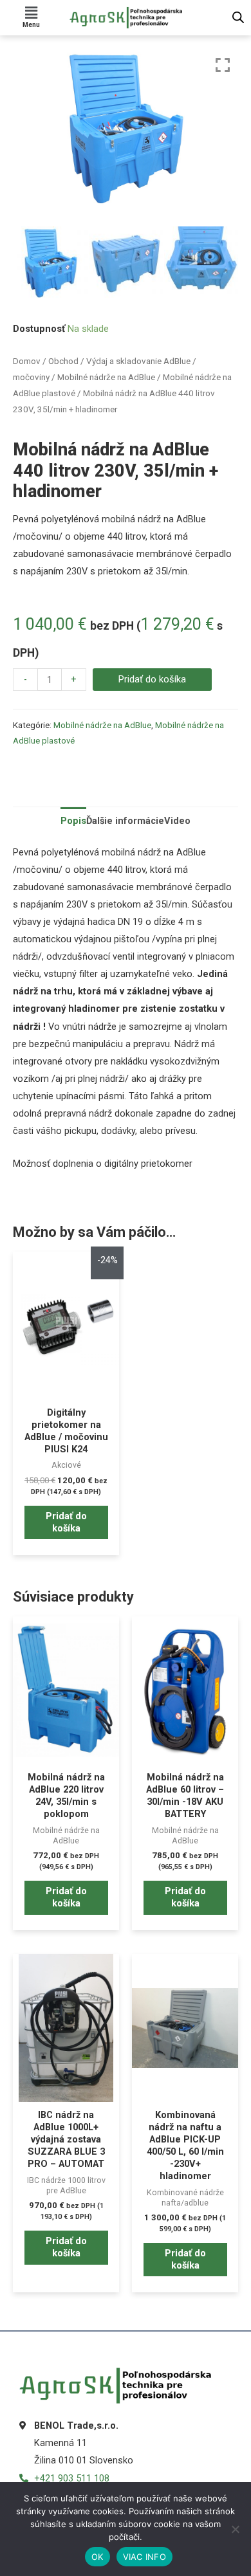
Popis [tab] (73, 821)
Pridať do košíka (152, 679)
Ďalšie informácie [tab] (125, 821)
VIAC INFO (144, 2557)
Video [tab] (177, 821)
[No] (235, 2529)
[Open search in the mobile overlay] (238, 17)
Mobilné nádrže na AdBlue (106, 377)
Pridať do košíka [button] (66, 1522)
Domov (27, 361)
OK (98, 2557)
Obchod (63, 361)
